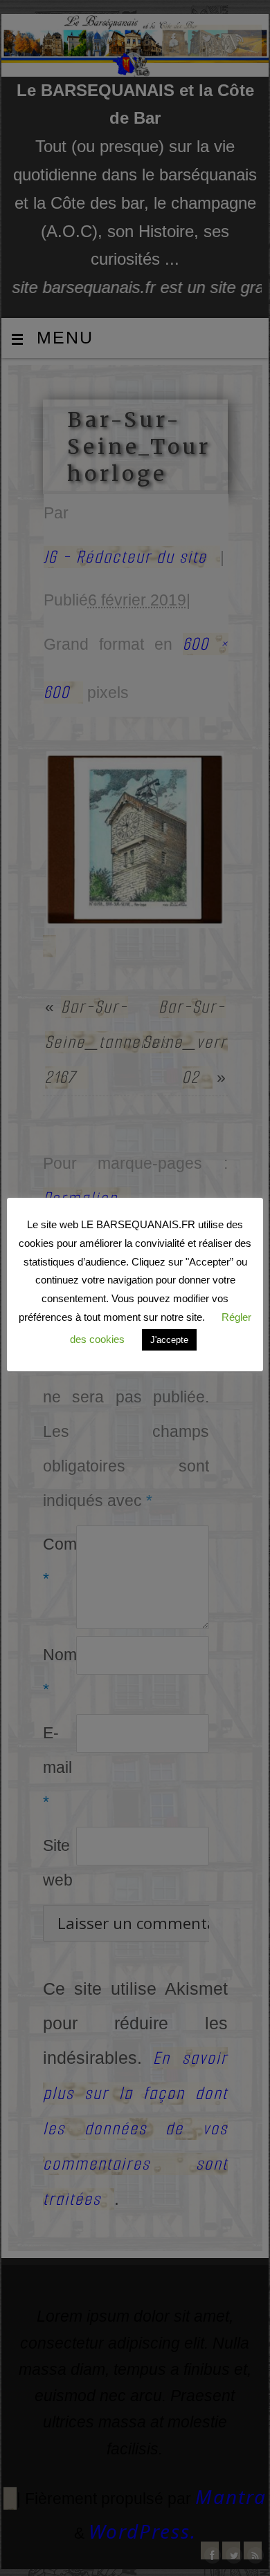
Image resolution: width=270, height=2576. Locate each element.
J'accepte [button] (169, 1340)
